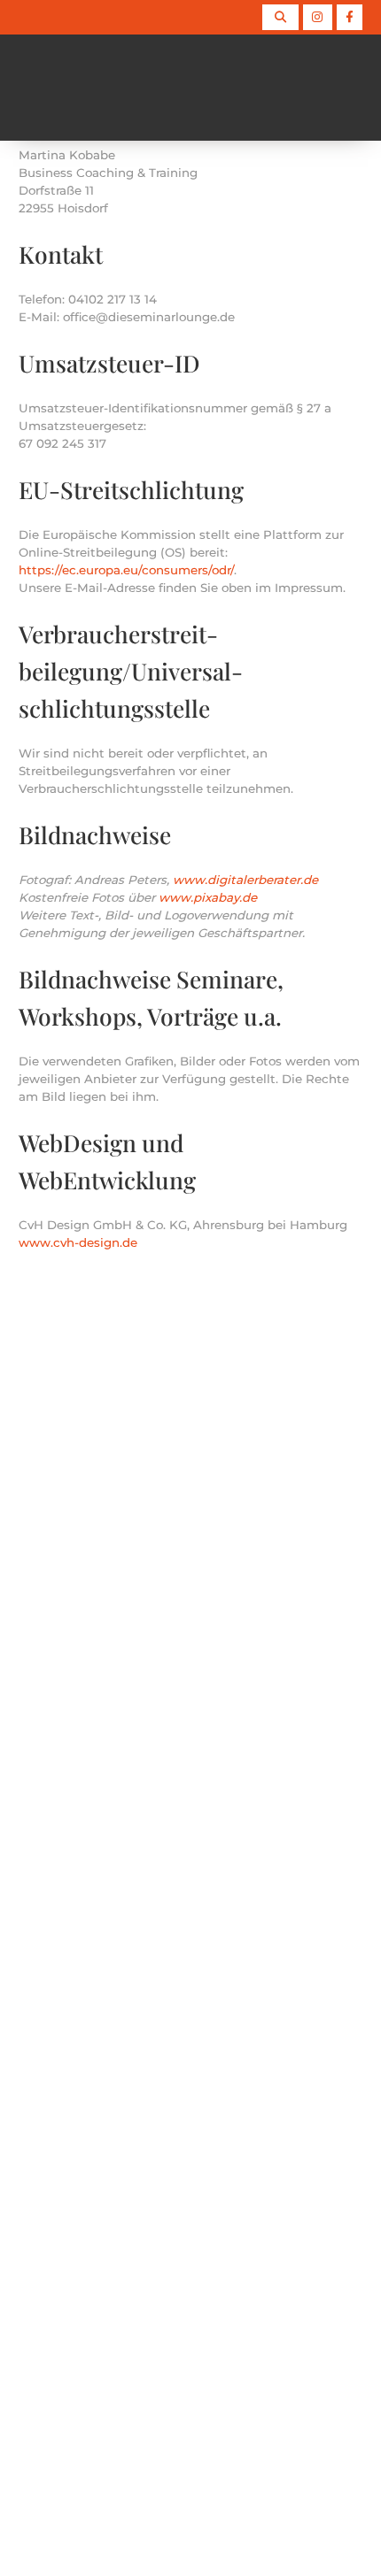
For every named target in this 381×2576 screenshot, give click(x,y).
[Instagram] (318, 17)
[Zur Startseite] (18, 88)
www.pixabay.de (206, 897)
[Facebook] (350, 17)
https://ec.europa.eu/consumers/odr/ (126, 570)
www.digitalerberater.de (245, 880)
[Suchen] (280, 17)
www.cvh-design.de (78, 1242)
